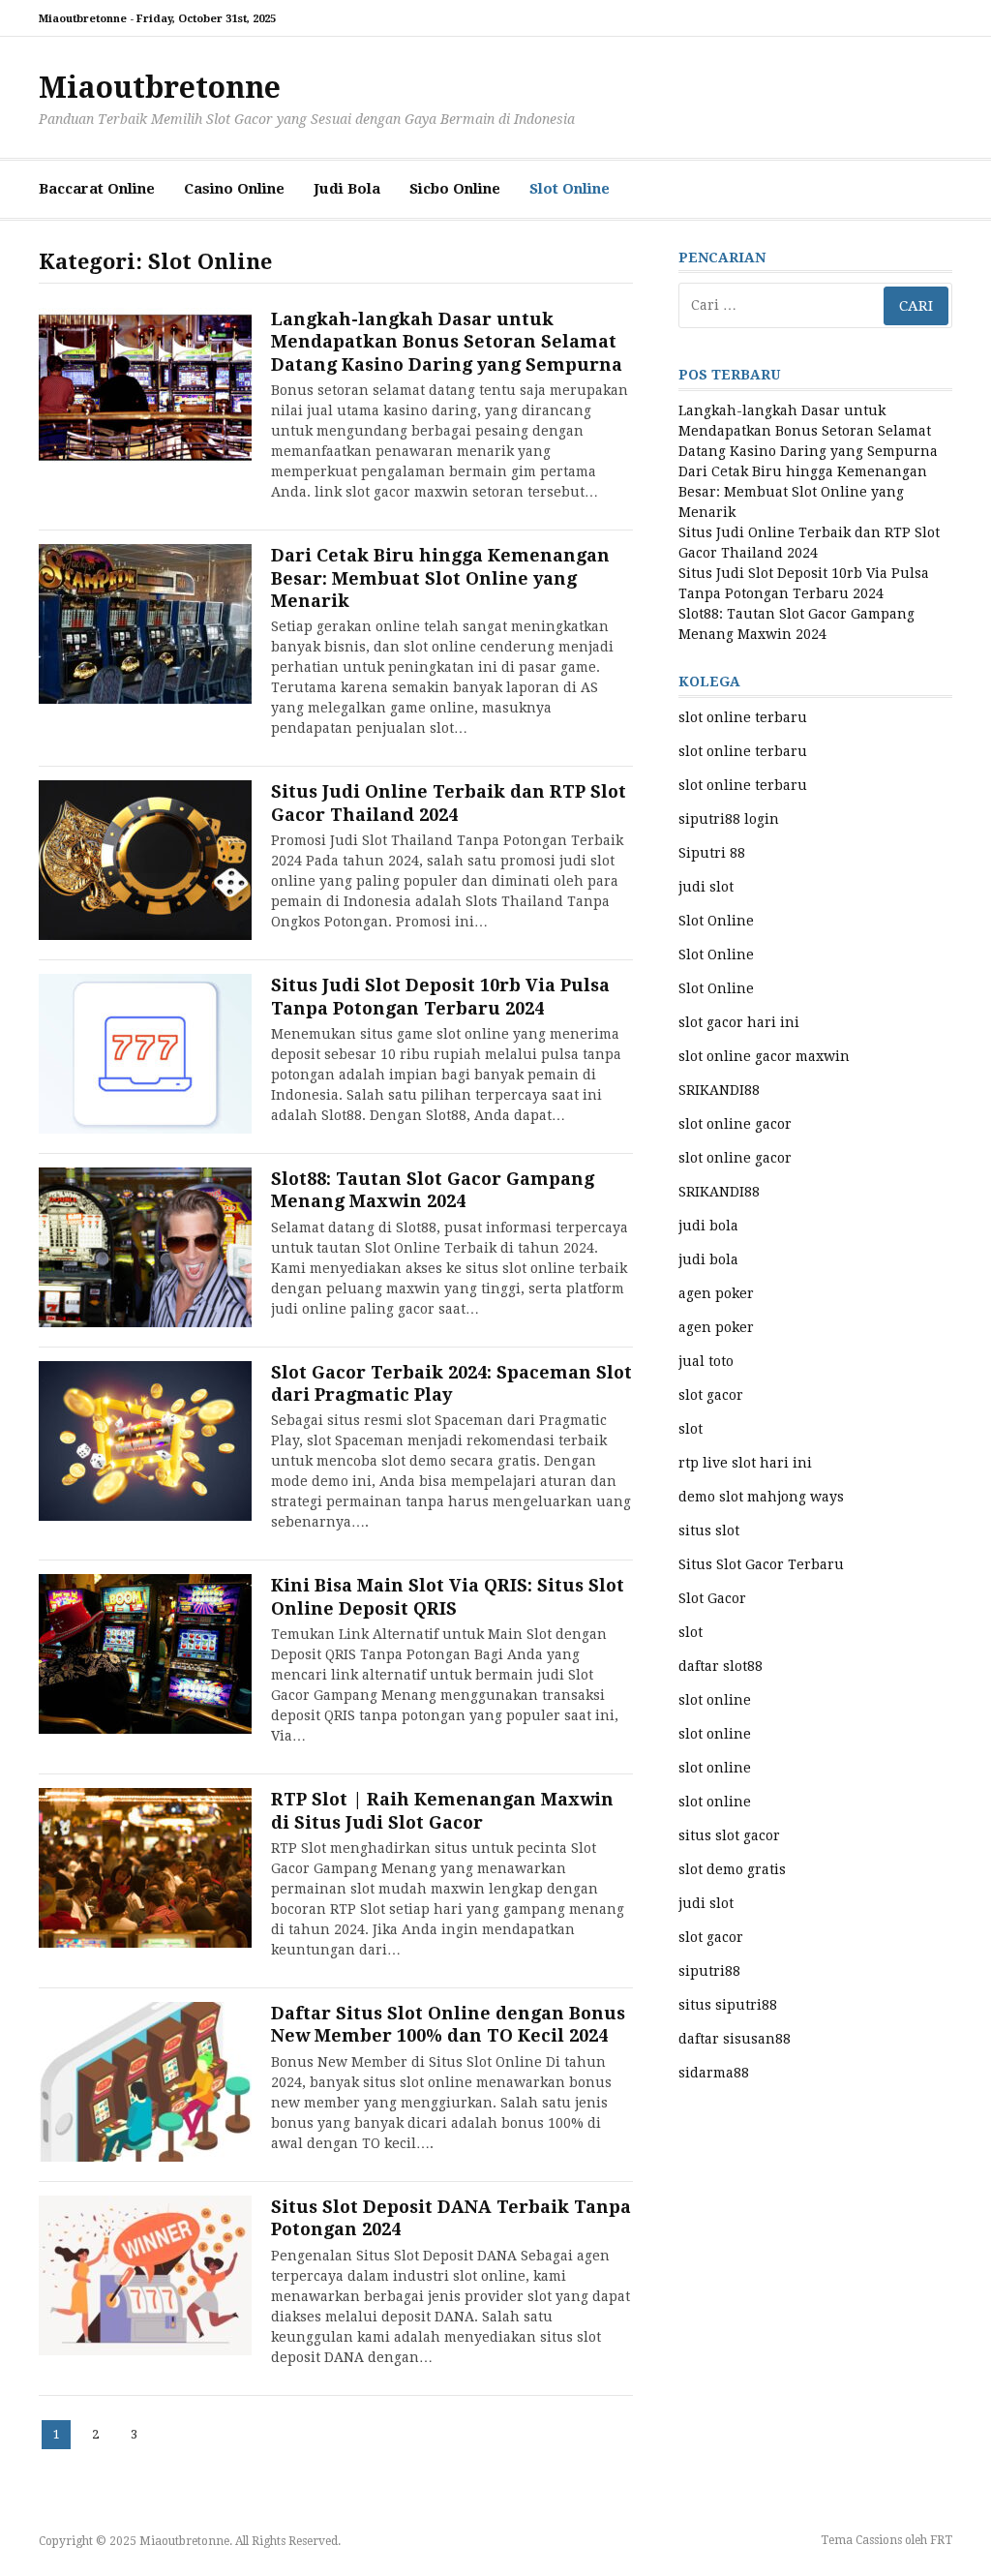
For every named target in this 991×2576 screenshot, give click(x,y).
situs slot (709, 1530)
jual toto (706, 1361)
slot (691, 1429)
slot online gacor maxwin (764, 1056)
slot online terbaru (743, 717)
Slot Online (570, 189)
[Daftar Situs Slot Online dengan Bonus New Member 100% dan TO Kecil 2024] (145, 2082)
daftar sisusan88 (735, 2039)
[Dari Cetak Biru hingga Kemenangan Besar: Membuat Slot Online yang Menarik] (145, 624)
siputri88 (709, 1971)
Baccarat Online (97, 189)
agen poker (716, 1293)
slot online (715, 1700)
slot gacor (711, 1395)
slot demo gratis (732, 1869)
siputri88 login (729, 819)
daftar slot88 (721, 1666)
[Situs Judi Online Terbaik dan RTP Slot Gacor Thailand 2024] (145, 860)
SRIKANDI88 (719, 1090)
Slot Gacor (712, 1598)
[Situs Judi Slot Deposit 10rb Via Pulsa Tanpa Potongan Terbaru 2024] (145, 1054)
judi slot (706, 887)
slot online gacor (735, 1124)
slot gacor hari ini (739, 1022)
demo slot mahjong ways (761, 1497)
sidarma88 (714, 2073)
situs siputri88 (728, 2005)
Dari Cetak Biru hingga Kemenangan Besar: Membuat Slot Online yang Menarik (440, 578)
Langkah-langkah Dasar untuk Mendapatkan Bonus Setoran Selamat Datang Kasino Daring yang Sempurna (447, 342)
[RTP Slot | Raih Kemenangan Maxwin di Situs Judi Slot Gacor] (145, 1868)
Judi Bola (347, 189)
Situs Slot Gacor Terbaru (761, 1564)
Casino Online (234, 189)
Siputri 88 (712, 853)
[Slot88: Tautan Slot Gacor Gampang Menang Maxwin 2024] (145, 1247)
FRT (941, 2540)
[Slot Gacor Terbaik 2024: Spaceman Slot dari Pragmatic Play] (145, 1441)
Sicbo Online (455, 189)
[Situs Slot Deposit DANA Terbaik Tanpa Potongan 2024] (145, 2275)
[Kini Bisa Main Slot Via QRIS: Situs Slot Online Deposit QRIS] (145, 1654)
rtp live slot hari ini (745, 1463)
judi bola (708, 1226)
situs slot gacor (729, 1835)
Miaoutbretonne (160, 88)
